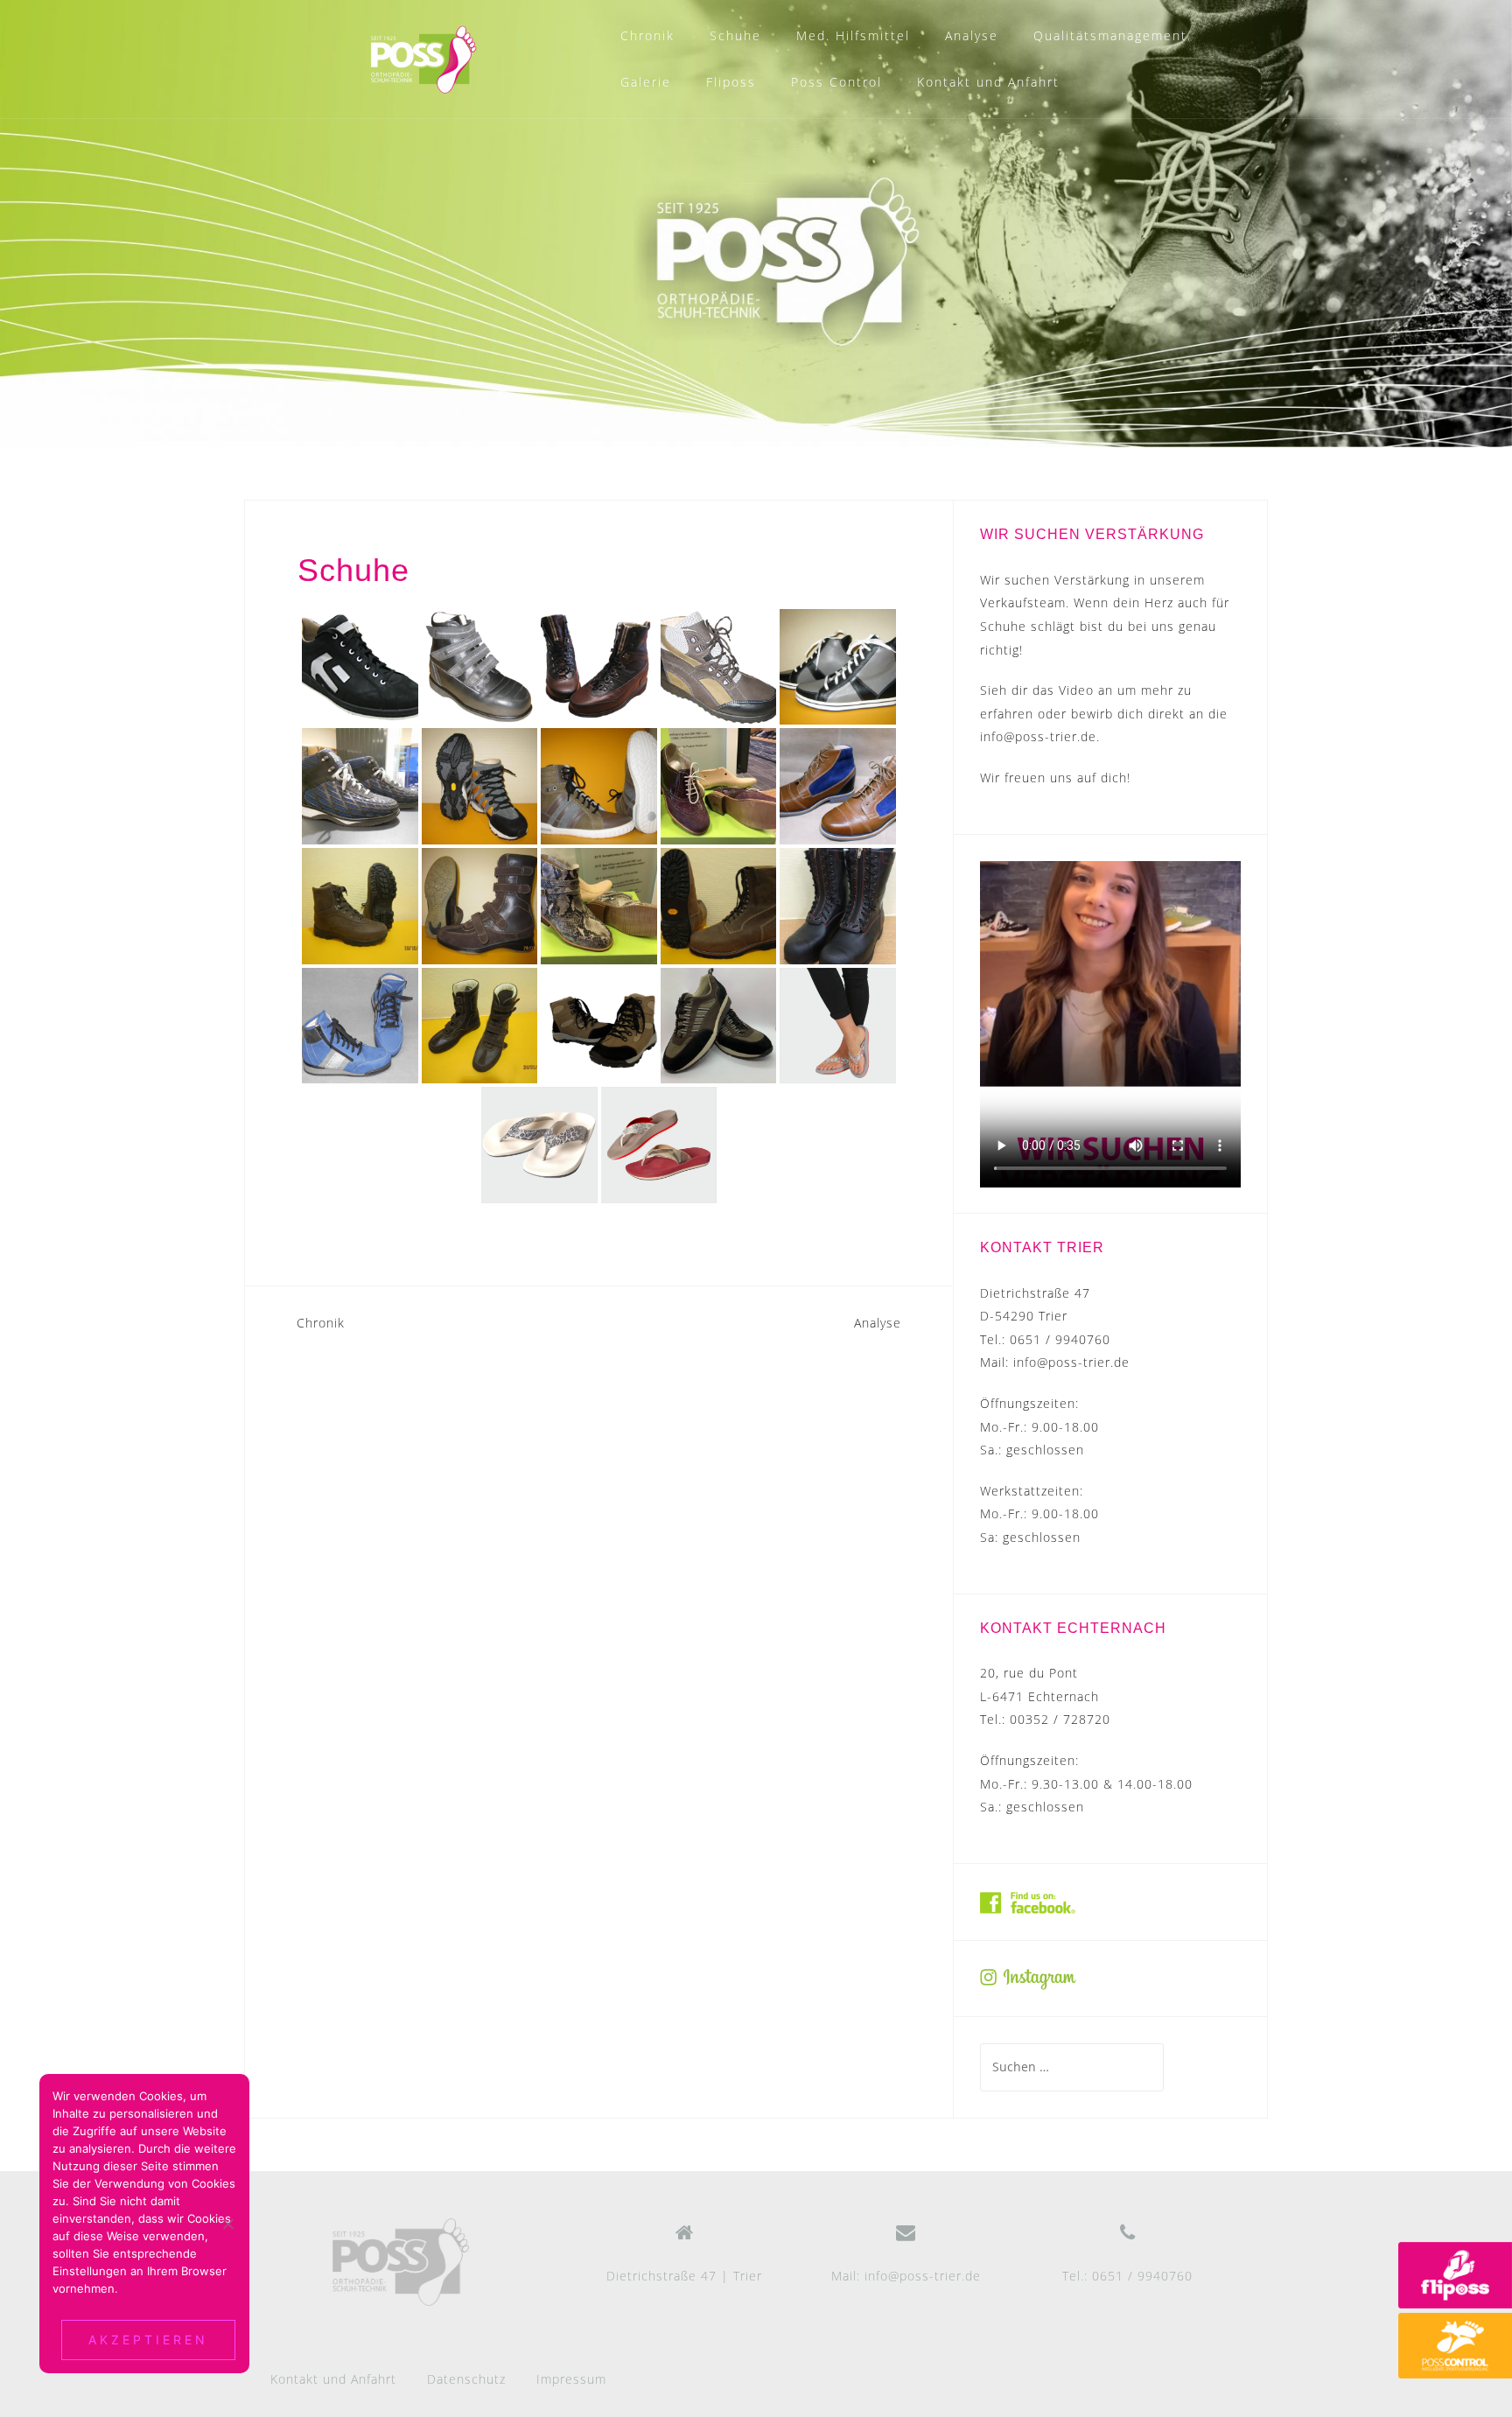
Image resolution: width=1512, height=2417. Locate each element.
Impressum (571, 2379)
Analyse (972, 35)
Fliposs (731, 82)
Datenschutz (466, 2379)
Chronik (647, 35)
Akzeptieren (148, 2340)
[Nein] (227, 2224)
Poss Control (836, 82)
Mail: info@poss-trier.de (906, 2276)
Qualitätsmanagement (1110, 35)
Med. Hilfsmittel (853, 35)
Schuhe (735, 35)
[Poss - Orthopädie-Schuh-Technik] (401, 2262)
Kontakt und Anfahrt (988, 82)
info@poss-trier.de (1038, 736)
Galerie (646, 82)
